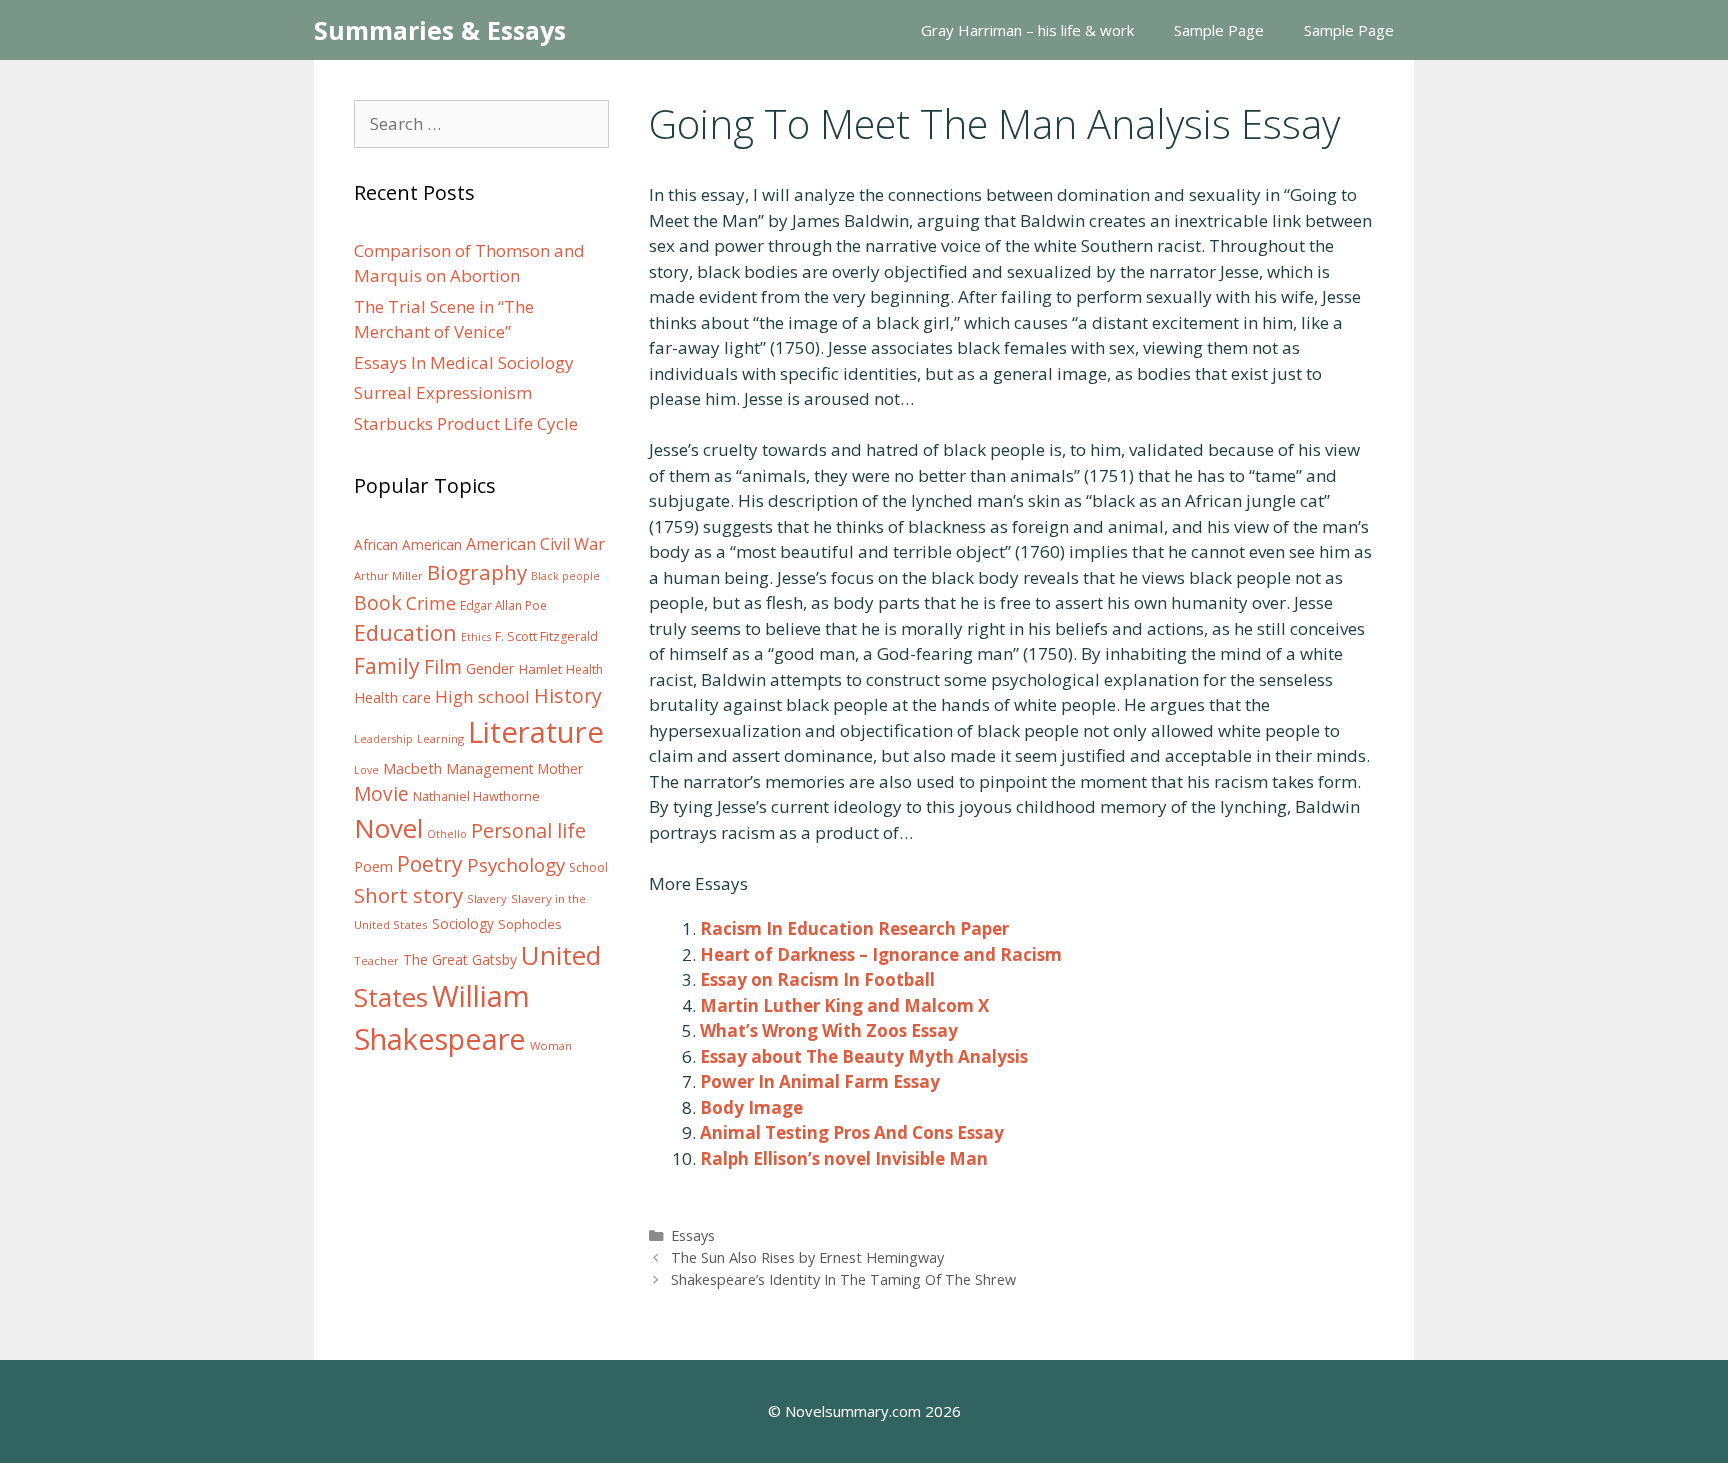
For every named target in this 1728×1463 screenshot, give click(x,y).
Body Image (751, 1107)
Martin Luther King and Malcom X (844, 1005)
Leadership (383, 739)
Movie (381, 794)
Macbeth (412, 768)
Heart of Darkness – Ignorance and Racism (881, 954)
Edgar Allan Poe (503, 605)
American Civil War (535, 544)
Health (584, 669)
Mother (560, 769)
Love (366, 770)
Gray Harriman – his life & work (1027, 30)
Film (443, 666)
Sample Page (1219, 30)
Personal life (528, 830)
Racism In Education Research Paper (854, 928)
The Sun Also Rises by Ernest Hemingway (807, 1257)
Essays (693, 1235)
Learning (440, 738)
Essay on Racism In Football (817, 979)
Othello (447, 834)
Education (405, 632)
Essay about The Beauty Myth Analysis (864, 1056)
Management (490, 768)
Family (387, 665)
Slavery (487, 898)
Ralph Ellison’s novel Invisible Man (844, 1158)
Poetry (430, 863)
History (568, 695)
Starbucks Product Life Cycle (466, 423)
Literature (536, 732)
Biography (477, 572)
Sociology (463, 924)
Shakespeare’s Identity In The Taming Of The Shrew (843, 1279)
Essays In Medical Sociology (464, 362)
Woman (551, 1045)
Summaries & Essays (440, 30)
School (588, 867)
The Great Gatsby (460, 959)
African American (408, 545)
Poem (373, 866)
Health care (392, 697)
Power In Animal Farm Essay (820, 1081)
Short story (408, 895)
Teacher (376, 960)
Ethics (476, 637)
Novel (388, 828)
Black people (565, 576)
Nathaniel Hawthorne (476, 796)
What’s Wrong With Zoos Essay (829, 1030)
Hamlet (540, 669)
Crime (431, 603)
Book (378, 602)
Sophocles (530, 924)
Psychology (516, 865)
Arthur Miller (388, 575)
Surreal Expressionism (443, 392)
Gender (490, 668)
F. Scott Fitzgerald (546, 636)
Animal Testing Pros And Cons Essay (852, 1132)
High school (482, 696)
